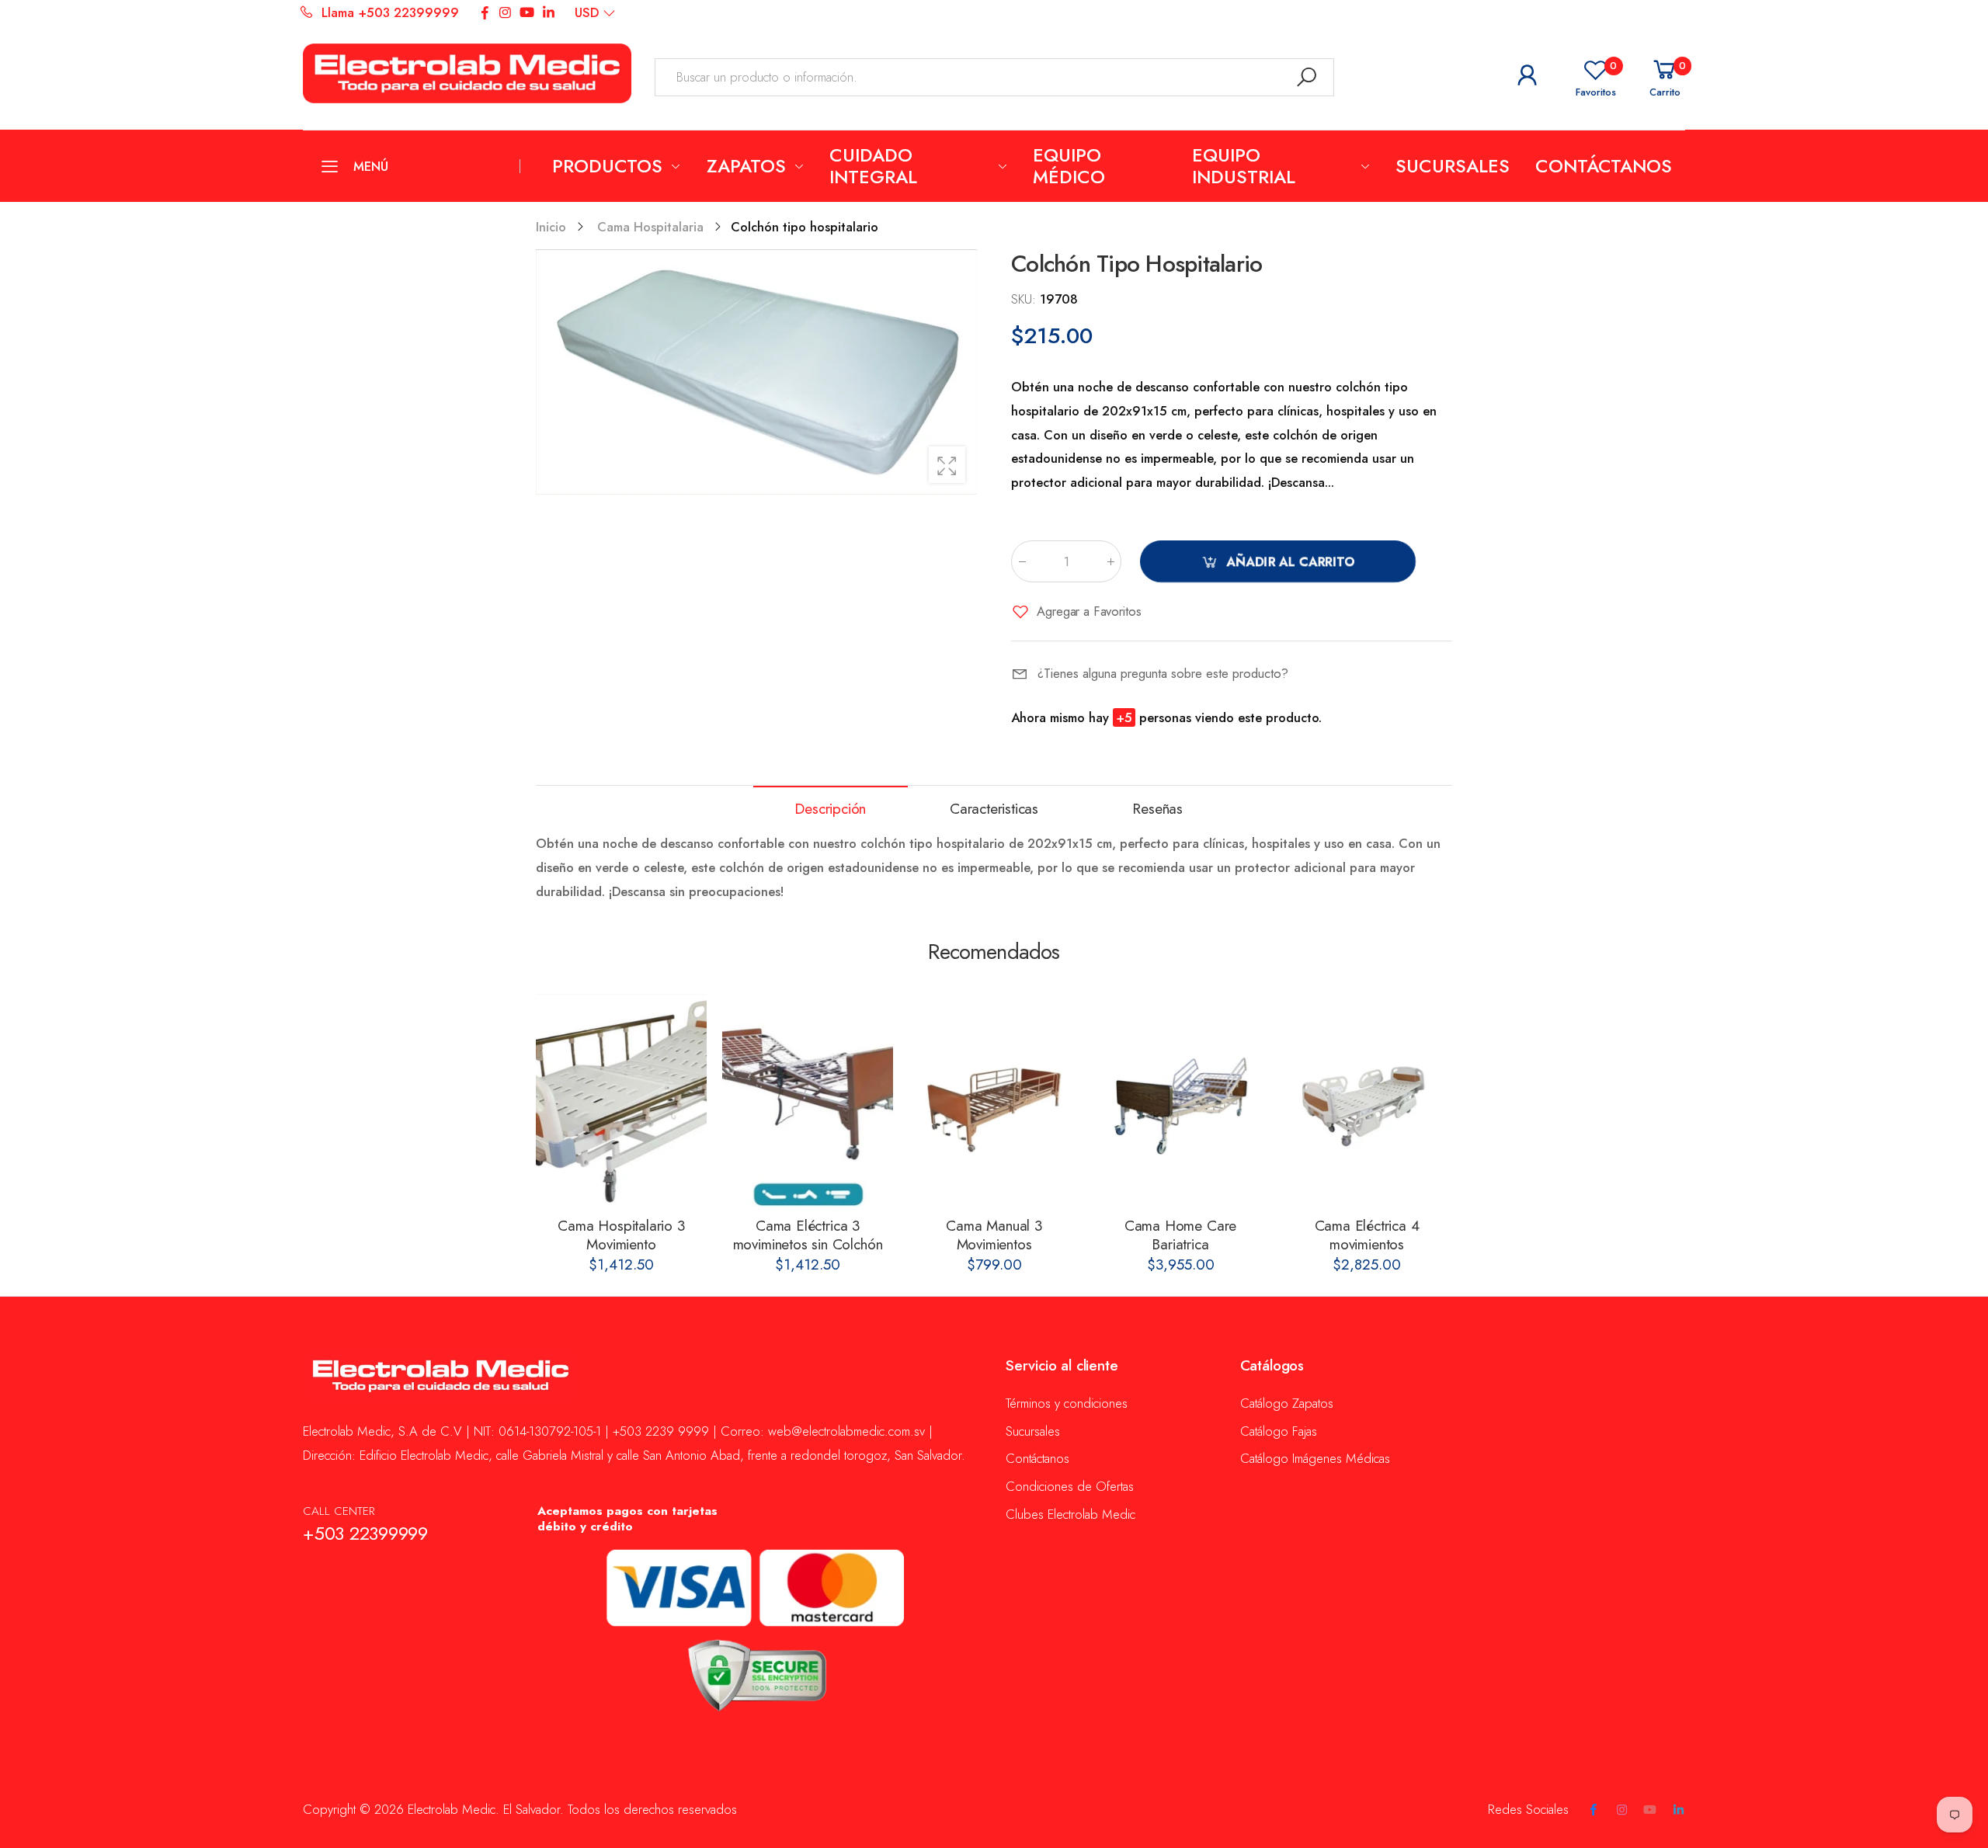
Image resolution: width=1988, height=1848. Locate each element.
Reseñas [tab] (1157, 809)
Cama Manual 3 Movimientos (994, 1235)
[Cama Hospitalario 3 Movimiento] (621, 1101)
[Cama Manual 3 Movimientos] (994, 1101)
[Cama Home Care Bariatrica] (1180, 1101)
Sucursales (1033, 1431)
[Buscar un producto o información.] (1307, 77)
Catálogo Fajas (1279, 1431)
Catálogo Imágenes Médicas (1315, 1458)
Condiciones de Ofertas (1070, 1486)
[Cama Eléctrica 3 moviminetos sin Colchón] (808, 1101)
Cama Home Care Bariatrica (1180, 1235)
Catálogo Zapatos (1287, 1403)
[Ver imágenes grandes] (947, 465)
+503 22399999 (365, 1534)
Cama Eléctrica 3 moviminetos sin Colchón (808, 1235)
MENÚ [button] (370, 166)
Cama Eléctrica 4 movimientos (1367, 1235)
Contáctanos (1037, 1458)
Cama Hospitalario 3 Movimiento (621, 1235)
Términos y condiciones (1067, 1403)
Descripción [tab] (830, 809)
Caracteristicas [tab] (994, 809)
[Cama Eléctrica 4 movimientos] (1367, 1101)
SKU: (1025, 299)
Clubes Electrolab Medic (1070, 1514)
